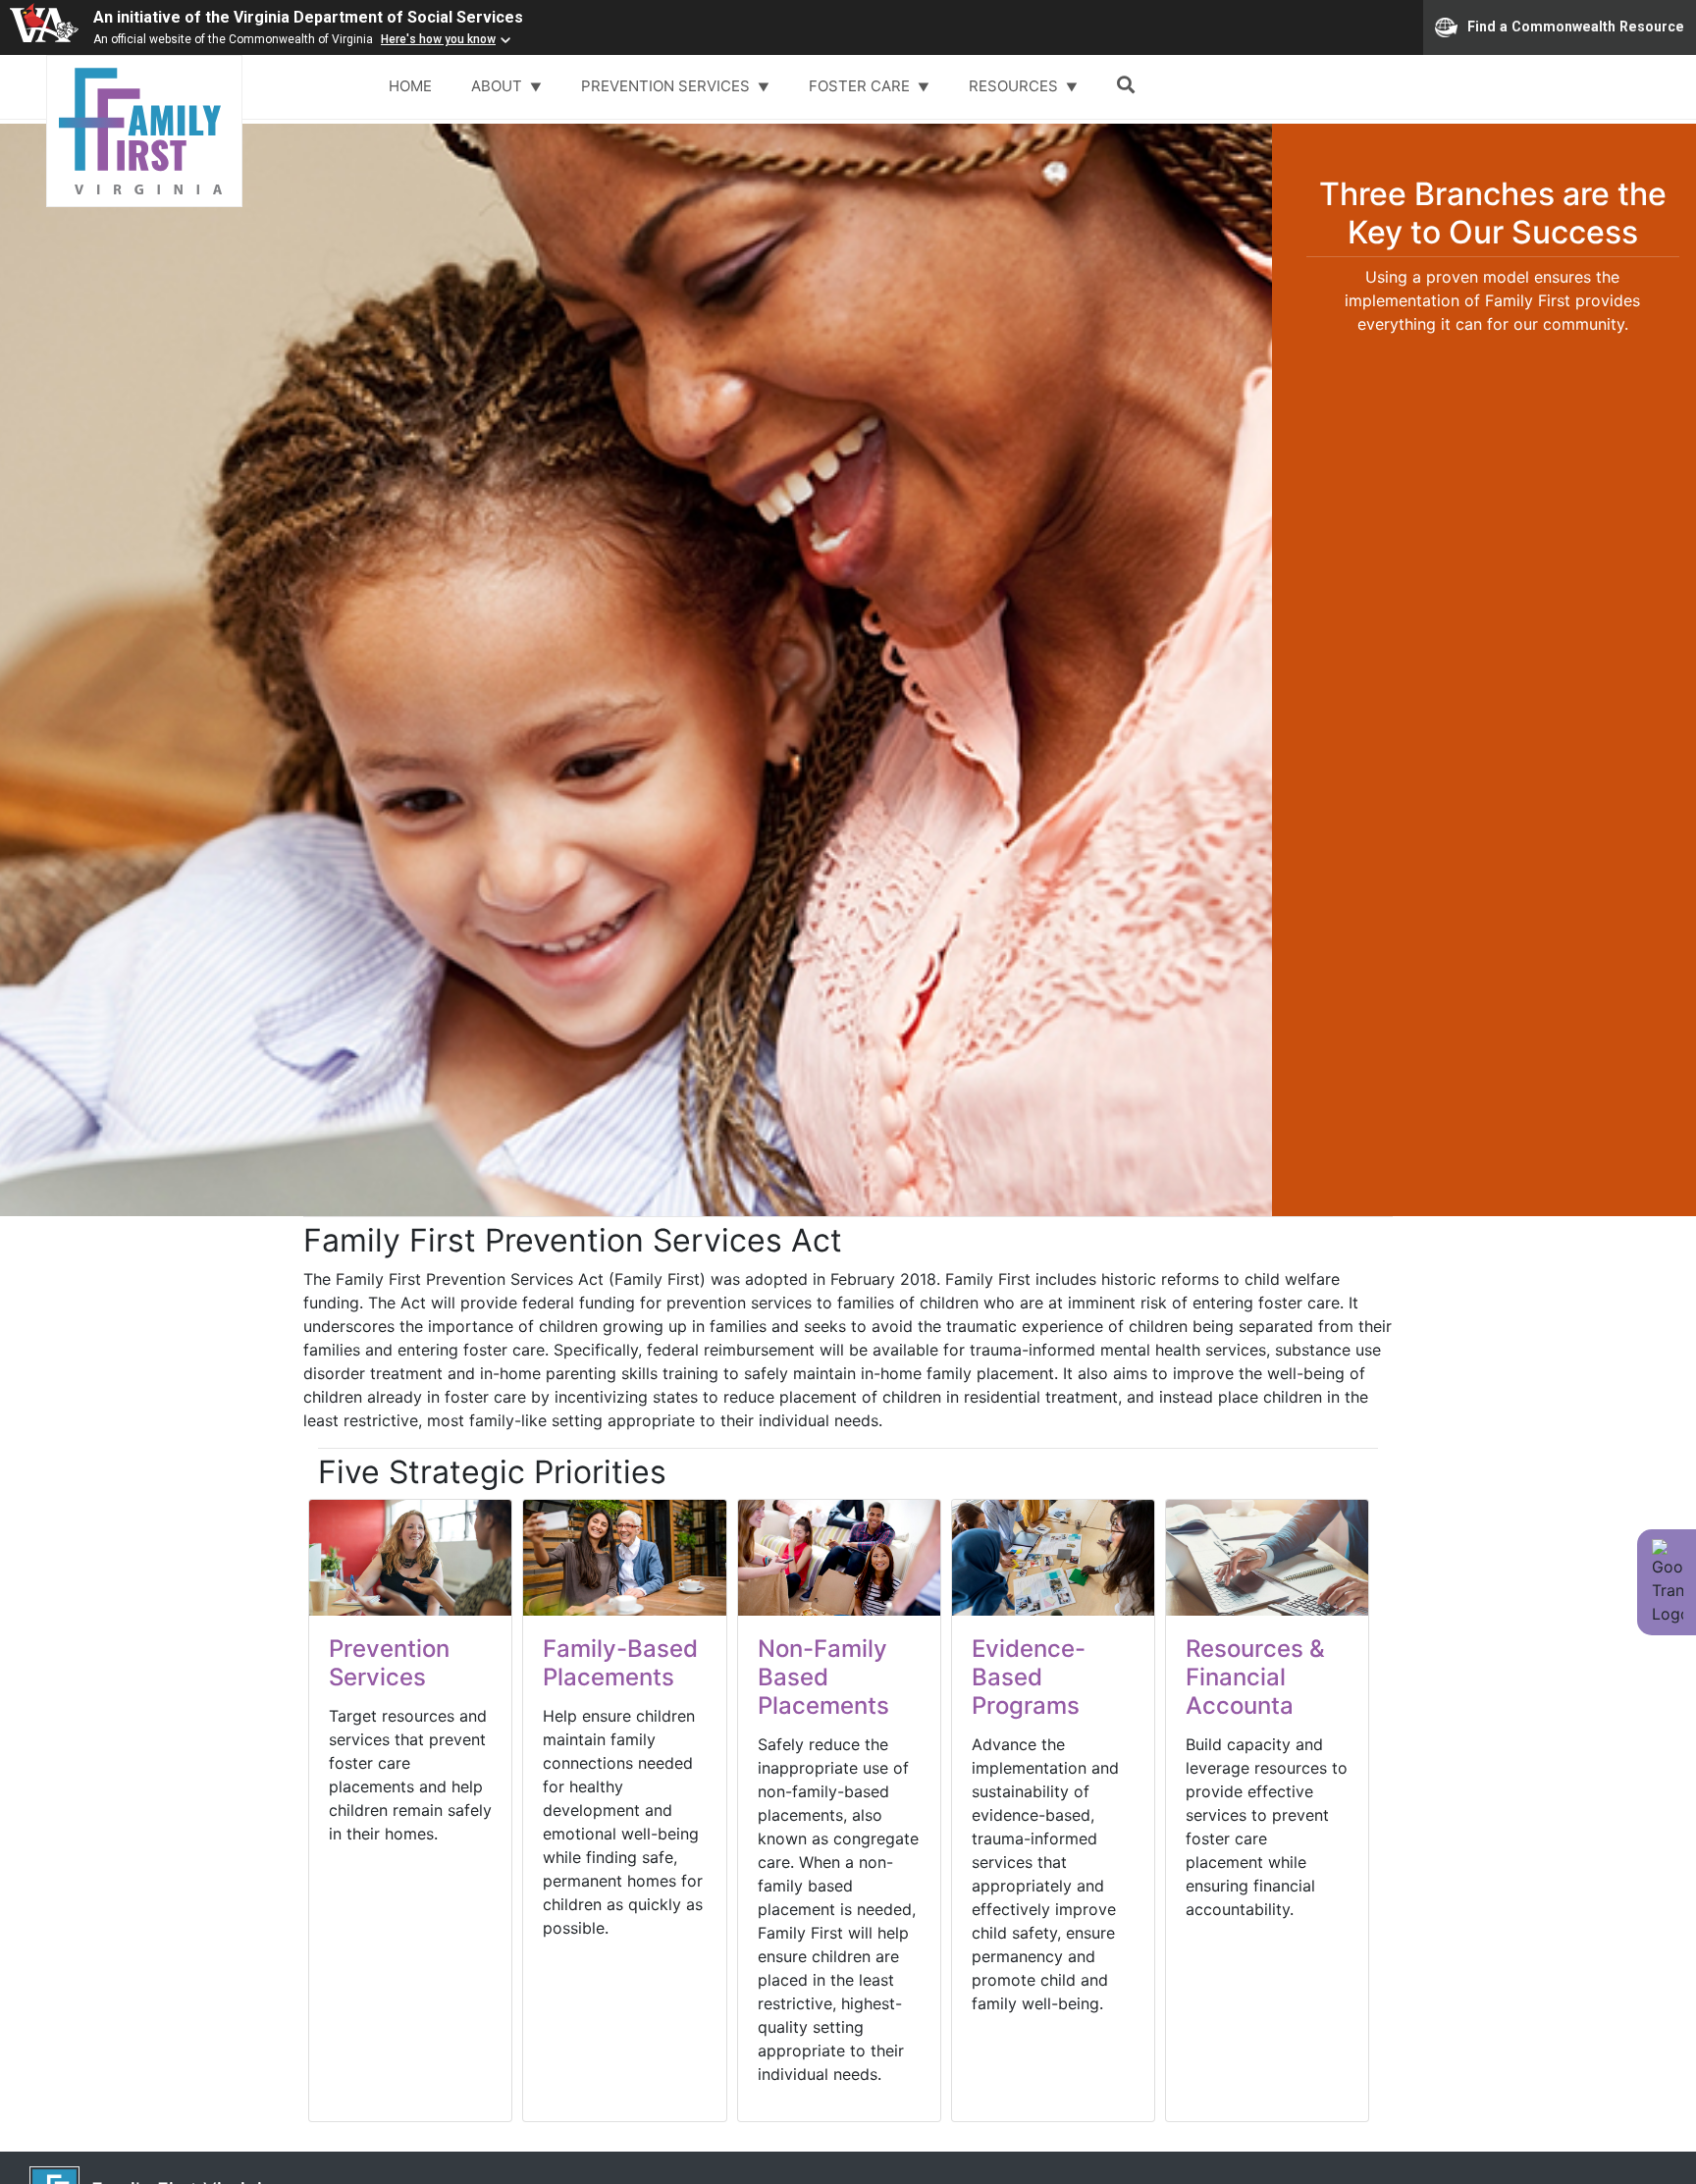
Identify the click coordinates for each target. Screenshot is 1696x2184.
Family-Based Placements (620, 1663)
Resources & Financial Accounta (1255, 1677)
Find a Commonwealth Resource (1576, 26)
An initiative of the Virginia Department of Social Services (308, 17)
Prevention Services (667, 86)
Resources (1015, 86)
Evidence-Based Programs (1029, 1677)
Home (410, 86)
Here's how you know (438, 39)
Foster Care (861, 86)
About (499, 86)
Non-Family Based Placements (823, 1677)
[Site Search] (1130, 87)
